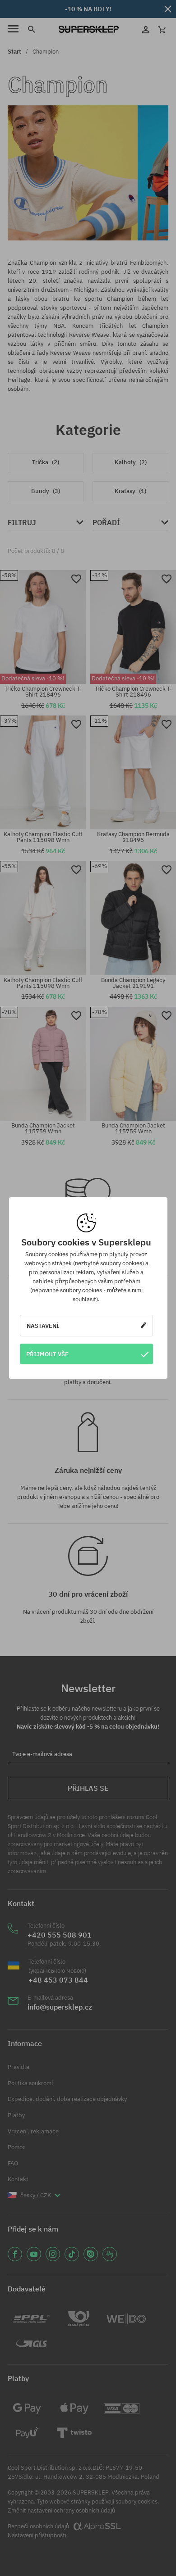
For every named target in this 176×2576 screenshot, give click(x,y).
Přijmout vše (47, 1354)
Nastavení (43, 1326)
